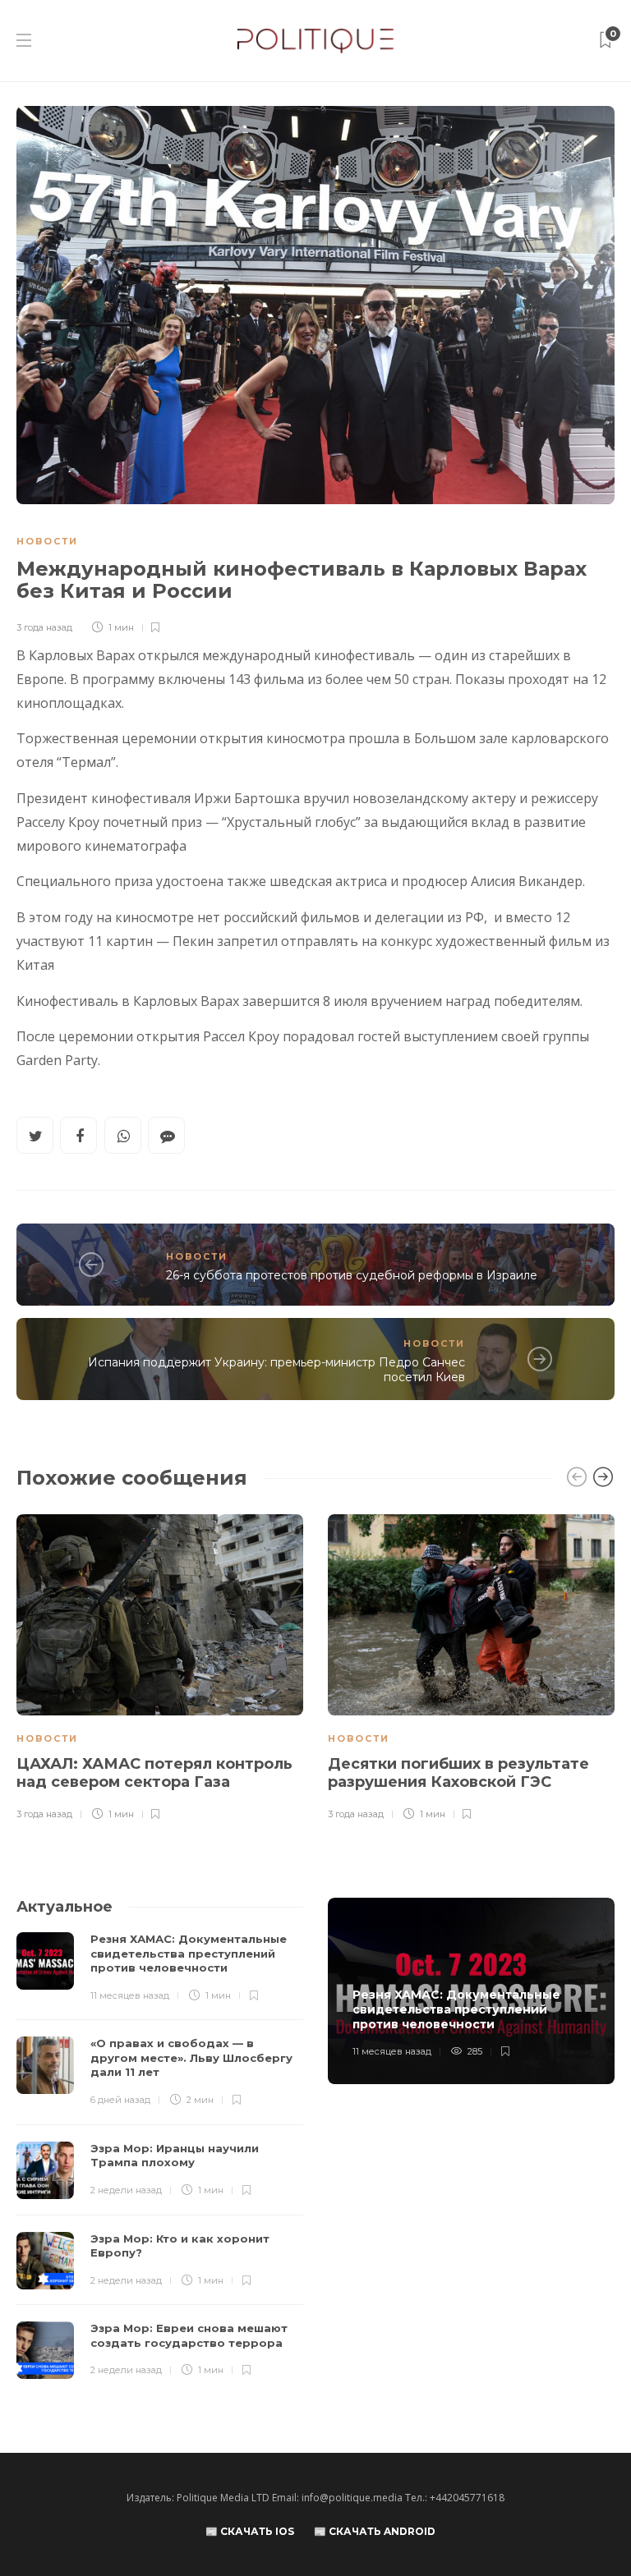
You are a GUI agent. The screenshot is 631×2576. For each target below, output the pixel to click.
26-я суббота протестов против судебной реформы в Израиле (352, 1275)
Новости (47, 541)
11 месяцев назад (130, 1995)
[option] (160, 1669)
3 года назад (44, 627)
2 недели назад (126, 2190)
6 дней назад (120, 2100)
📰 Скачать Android (375, 2531)
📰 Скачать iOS (250, 2531)
